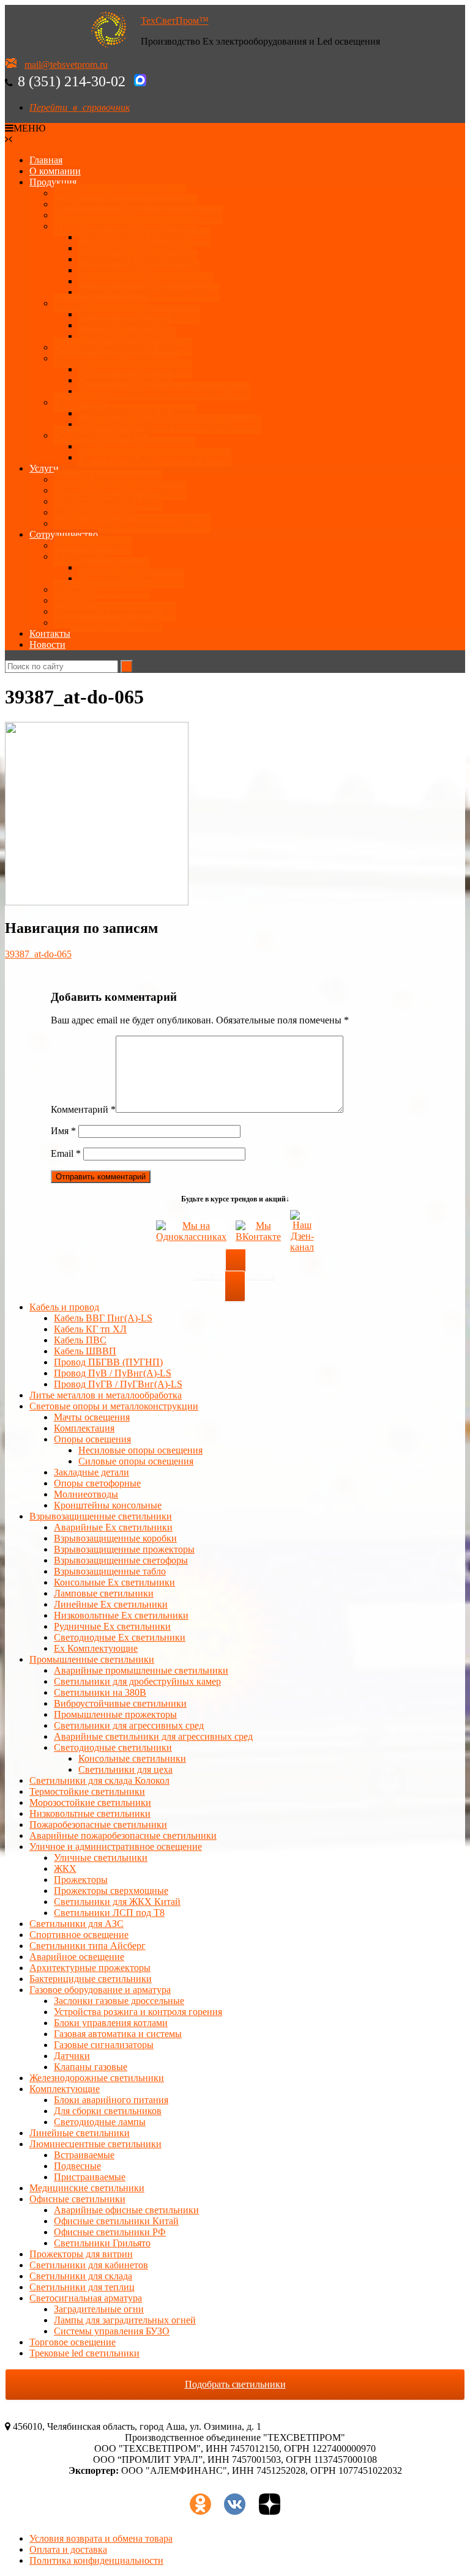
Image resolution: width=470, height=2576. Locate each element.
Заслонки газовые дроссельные (119, 2001)
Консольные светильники (132, 1758)
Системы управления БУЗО (112, 2331)
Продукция (53, 182)
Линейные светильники (80, 2133)
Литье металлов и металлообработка (106, 1395)
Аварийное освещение (77, 1957)
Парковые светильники (127, 336)
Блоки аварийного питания (111, 2100)
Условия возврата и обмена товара (101, 2538)
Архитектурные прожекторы (139, 314)
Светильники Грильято (102, 2243)
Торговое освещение (73, 2342)
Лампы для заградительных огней (125, 2320)
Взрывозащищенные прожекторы (149, 292)
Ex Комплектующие (96, 1648)
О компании (55, 171)
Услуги (44, 468)
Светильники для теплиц (82, 2287)
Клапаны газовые (91, 2067)
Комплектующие (65, 2089)
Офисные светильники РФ (110, 2232)
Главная (46, 160)
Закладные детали (91, 1472)
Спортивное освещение (79, 1935)
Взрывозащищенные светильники (125, 226)
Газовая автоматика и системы (118, 2034)
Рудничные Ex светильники (112, 1626)
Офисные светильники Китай (116, 2221)
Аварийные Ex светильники (138, 259)
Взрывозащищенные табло (110, 1571)
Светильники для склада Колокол (99, 1780)
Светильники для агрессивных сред (129, 1725)
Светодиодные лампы (100, 2122)
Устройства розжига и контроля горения (138, 2012)
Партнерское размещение (131, 578)
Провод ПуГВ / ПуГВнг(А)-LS (118, 1384)
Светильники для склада (81, 2276)
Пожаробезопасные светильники (98, 1824)
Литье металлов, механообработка (125, 204)
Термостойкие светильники (87, 1791)
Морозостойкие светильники (90, 1802)
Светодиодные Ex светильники (120, 1637)
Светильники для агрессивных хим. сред (164, 391)
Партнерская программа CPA (115, 611)
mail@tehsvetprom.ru (66, 65)
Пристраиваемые (90, 2177)
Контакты (50, 633)
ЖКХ (65, 1869)
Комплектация (84, 1428)
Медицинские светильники (87, 2188)
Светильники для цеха (125, 380)
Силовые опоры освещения (136, 1461)
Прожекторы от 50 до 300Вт (137, 413)
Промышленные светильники (116, 358)
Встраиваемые (84, 2155)
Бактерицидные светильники (91, 1979)
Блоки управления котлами (111, 2023)
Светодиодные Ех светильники (144, 237)
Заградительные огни (99, 2309)
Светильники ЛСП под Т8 (109, 1913)
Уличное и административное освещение (116, 1847)
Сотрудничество (64, 534)
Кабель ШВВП (85, 1351)
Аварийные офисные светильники (126, 2210)
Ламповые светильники (104, 1593)
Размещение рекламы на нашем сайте (132, 523)
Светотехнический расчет (108, 501)
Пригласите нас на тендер (108, 622)
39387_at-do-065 (38, 954)
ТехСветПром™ (175, 20)
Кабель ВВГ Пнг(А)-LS (103, 1318)
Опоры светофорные (97, 1483)
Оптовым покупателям (102, 589)
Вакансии (74, 600)
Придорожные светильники (137, 446)
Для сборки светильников (108, 2111)
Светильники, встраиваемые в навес (155, 457)
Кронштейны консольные (108, 1505)
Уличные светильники (101, 303)
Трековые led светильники (84, 2353)
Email (66, 1153)
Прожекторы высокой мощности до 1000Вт (170, 424)
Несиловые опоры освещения (140, 1450)
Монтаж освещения (95, 512)
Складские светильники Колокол (123, 347)
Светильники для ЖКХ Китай (117, 1902)
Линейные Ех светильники (135, 248)
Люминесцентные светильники (95, 2144)
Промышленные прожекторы (115, 1714)
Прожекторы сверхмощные (111, 1891)
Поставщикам (83, 556)
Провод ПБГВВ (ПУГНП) (108, 1362)
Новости (47, 644)
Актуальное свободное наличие (120, 193)
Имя (63, 1131)
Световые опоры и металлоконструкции (138, 215)
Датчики (72, 2056)
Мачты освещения (92, 1417)
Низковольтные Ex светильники (121, 1615)
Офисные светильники (77, 2199)
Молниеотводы (86, 1494)
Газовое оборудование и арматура (100, 1990)
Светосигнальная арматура (86, 2298)
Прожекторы (81, 402)
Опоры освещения (92, 1439)
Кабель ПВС (80, 1340)
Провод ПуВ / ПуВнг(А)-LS (113, 1373)
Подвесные (77, 2166)
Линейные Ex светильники (111, 1604)
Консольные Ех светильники (139, 270)
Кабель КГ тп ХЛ (90, 1329)
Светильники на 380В (100, 1692)
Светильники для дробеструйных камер (137, 1681)
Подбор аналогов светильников (120, 490)
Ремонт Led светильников (108, 479)
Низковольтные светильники (90, 1813)
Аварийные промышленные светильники (141, 1670)
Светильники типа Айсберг (88, 1946)
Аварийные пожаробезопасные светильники (123, 1835)
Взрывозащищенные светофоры (121, 1560)
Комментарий (83, 1109)
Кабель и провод (64, 1307)
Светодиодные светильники (113, 1747)
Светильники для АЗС (101, 435)
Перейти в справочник (80, 107)
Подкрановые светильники (135, 369)
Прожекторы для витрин (81, 2254)
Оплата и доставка (93, 545)
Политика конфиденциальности (96, 2560)
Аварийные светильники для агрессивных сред (153, 1736)
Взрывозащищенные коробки (115, 1538)
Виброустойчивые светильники (120, 1703)
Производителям (114, 567)
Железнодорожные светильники (97, 2078)
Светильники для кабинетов (89, 2265)
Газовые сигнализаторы (104, 2045)
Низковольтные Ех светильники (146, 281)
